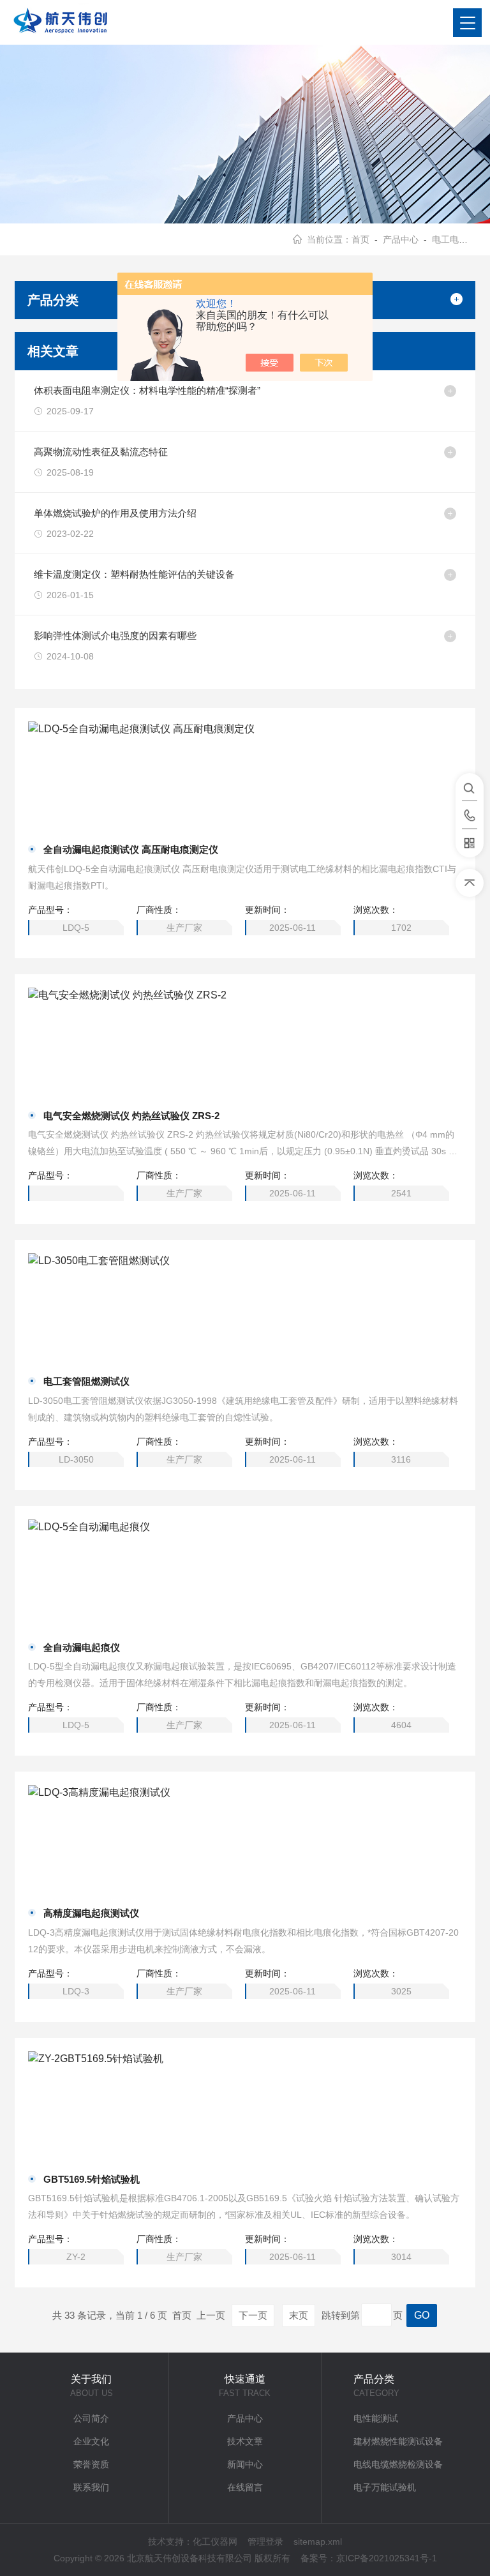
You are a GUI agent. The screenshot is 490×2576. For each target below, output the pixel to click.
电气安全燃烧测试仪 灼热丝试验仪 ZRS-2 (131, 1116)
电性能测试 (376, 2418)
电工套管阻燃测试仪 (86, 1381)
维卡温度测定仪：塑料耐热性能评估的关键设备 (134, 574)
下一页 (253, 2315)
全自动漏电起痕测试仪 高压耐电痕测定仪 (131, 849)
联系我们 (91, 2487)
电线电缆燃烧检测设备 (398, 2464)
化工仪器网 (215, 2542)
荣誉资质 (91, 2464)
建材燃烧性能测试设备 (398, 2441)
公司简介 (91, 2418)
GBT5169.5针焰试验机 (92, 2179)
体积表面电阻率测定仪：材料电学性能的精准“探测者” (147, 390)
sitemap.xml (318, 2542)
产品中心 (401, 239)
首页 (360, 239)
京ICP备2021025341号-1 (387, 2558)
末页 (299, 2315)
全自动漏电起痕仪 (82, 1647)
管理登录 (265, 2542)
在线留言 (245, 2487)
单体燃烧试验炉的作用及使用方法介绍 (115, 513)
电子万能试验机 (385, 2487)
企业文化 (91, 2441)
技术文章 (245, 2441)
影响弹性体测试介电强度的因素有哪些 (115, 636)
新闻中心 (245, 2464)
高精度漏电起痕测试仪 (91, 1913)
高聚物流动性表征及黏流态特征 (101, 452)
